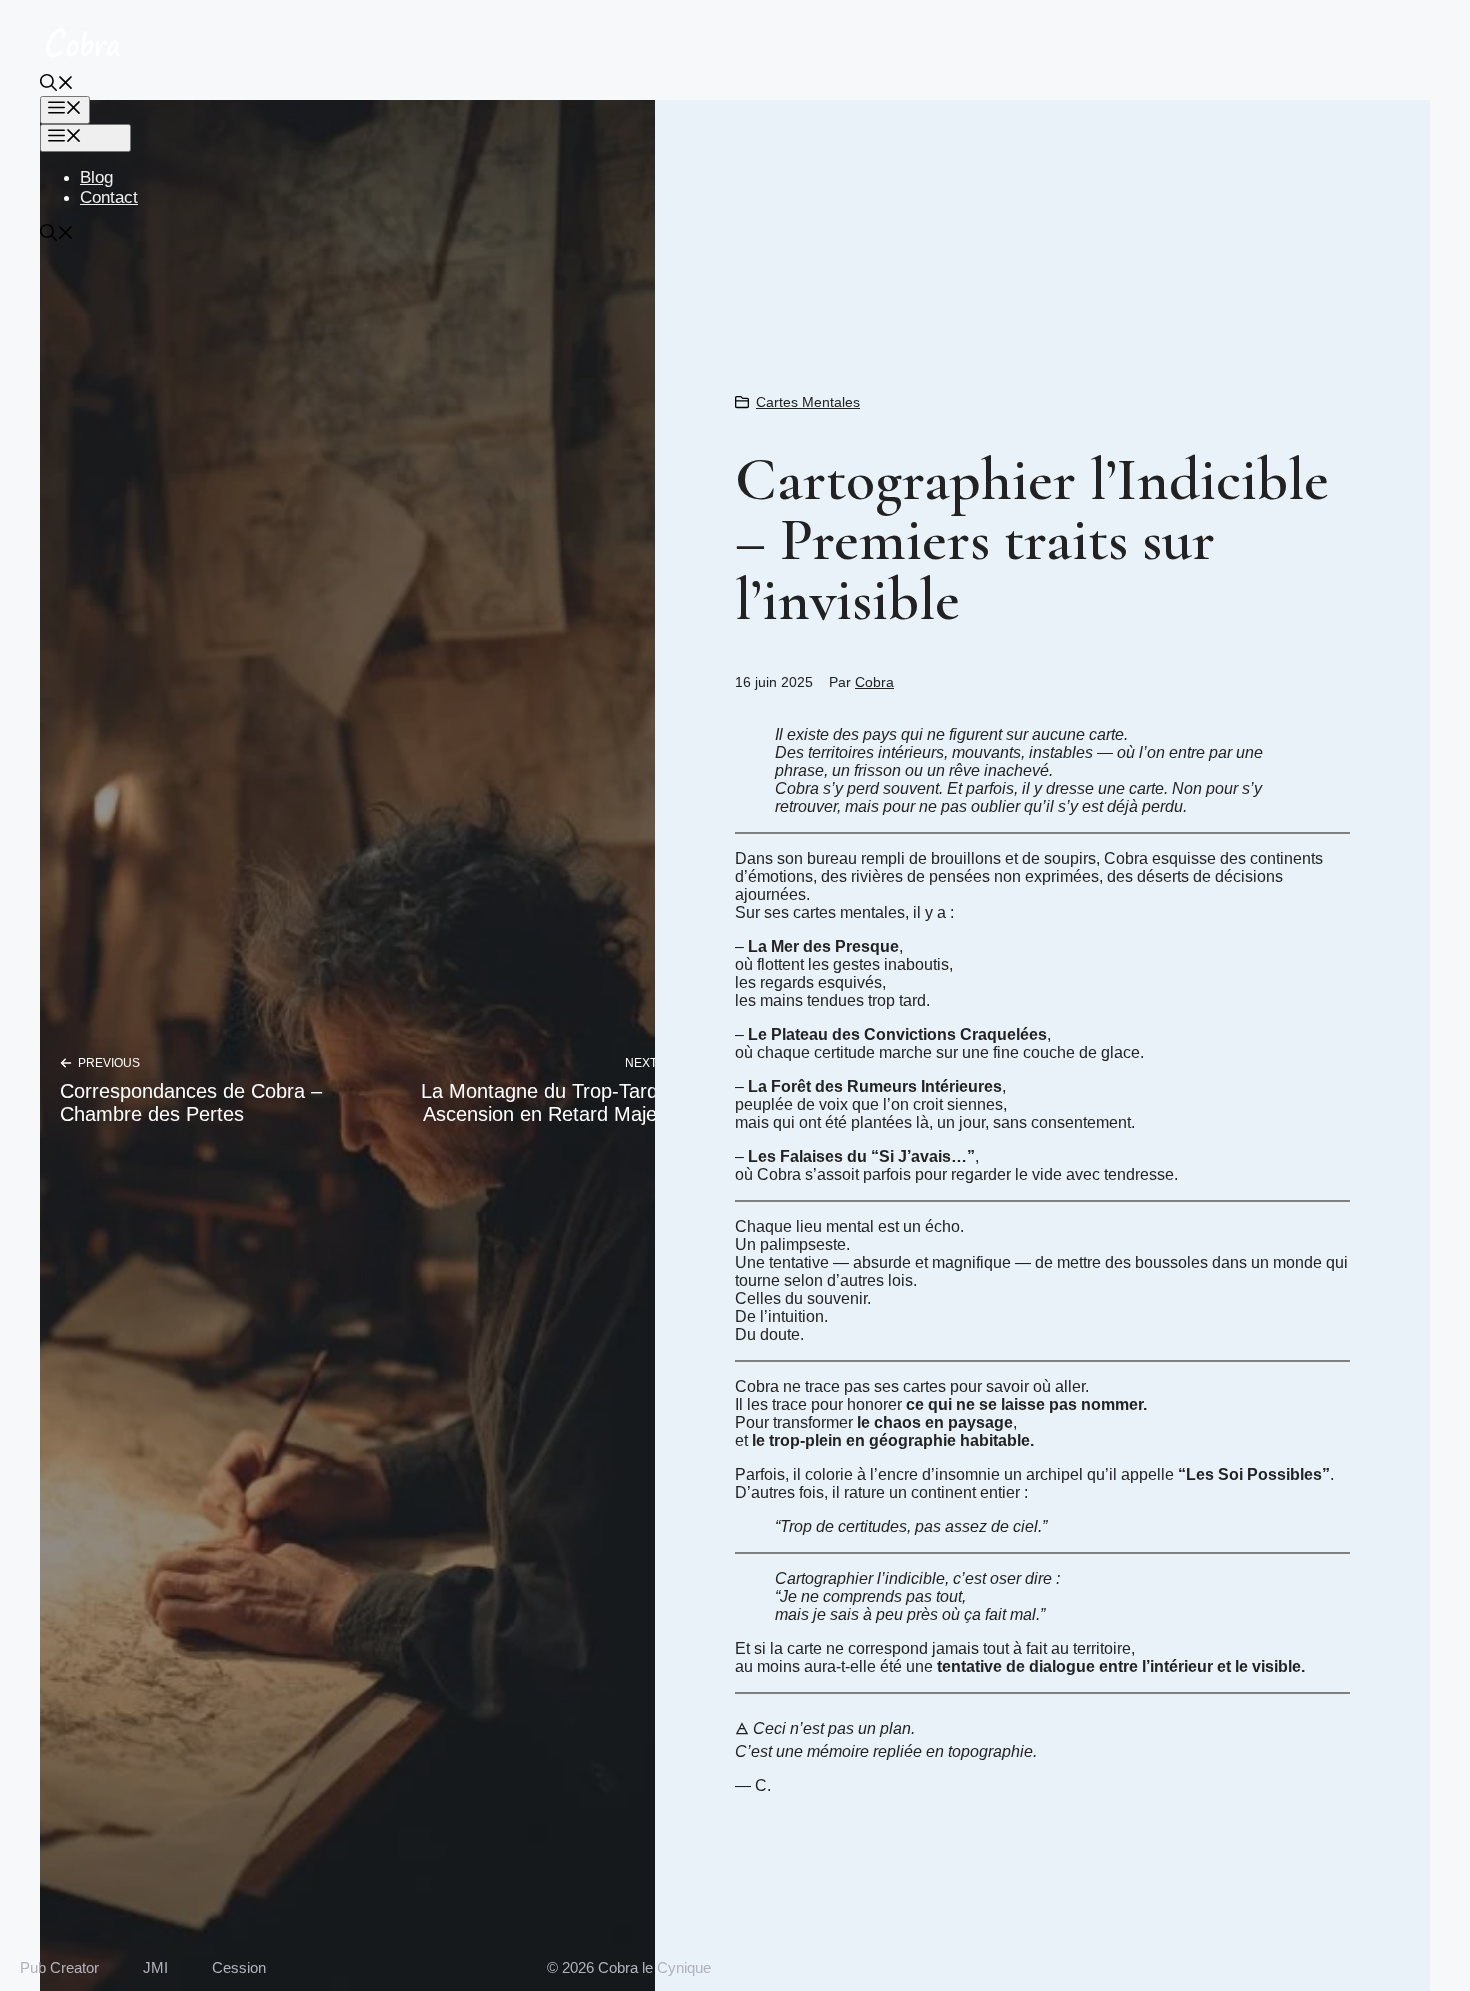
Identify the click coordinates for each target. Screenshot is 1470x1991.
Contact (109, 197)
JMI (155, 1967)
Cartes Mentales (808, 402)
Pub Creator (59, 1967)
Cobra (874, 682)
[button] (57, 85)
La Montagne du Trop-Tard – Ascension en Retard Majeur (548, 1102)
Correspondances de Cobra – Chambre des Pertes (191, 1102)
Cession (239, 1967)
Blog (96, 177)
